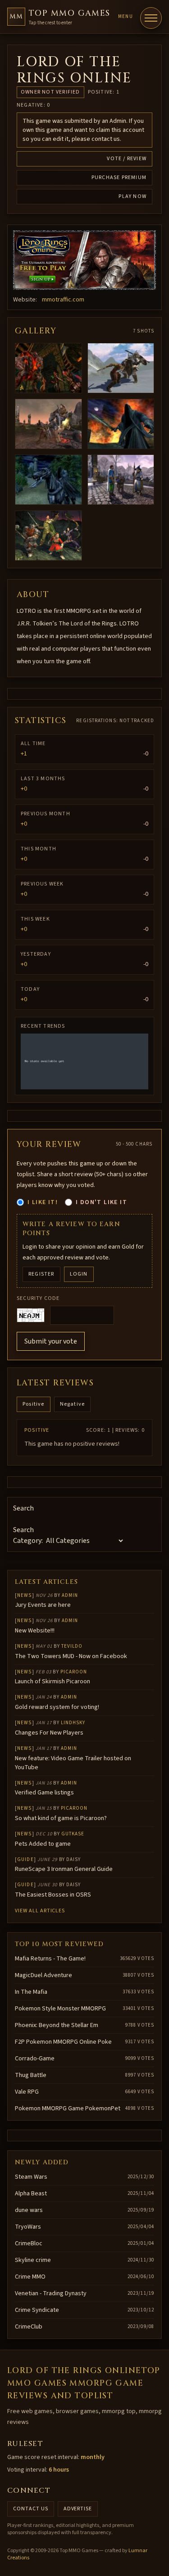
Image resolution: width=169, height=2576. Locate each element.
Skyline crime (33, 2260)
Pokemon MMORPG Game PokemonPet (68, 2108)
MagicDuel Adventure (43, 1975)
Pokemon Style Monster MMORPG (60, 2009)
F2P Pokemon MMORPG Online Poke (63, 2042)
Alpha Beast (31, 2194)
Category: (28, 1541)
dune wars (29, 2210)
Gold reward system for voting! (57, 1707)
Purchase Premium (119, 178)
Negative (73, 1404)
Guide (25, 1859)
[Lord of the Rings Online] (84, 260)
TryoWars (28, 2227)
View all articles (40, 1911)
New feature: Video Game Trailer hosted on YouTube (73, 1763)
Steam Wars (31, 2177)
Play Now (132, 196)
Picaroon (74, 1672)
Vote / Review (127, 159)
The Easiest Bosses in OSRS (53, 1895)
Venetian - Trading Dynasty (51, 2293)
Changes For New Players (49, 1733)
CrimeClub (29, 2327)
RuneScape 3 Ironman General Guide (64, 1869)
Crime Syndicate (37, 2310)
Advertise (78, 2509)
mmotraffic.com (63, 300)
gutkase (73, 1834)
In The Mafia (31, 1992)
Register (41, 1274)
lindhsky (73, 1723)
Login (79, 1274)
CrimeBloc (29, 2243)
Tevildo (72, 1646)
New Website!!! (35, 1631)
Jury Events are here (43, 1605)
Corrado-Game (35, 2059)
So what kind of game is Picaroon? (61, 1818)
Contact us (31, 2509)
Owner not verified (50, 92)
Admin (70, 1595)
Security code (38, 1299)
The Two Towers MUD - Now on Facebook (71, 1656)
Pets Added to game (43, 1844)
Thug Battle (31, 2075)
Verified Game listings (44, 1793)
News (24, 1595)
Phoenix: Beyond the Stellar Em (57, 2025)
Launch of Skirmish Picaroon (53, 1681)
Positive (34, 1404)
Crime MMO (30, 2277)
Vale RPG (27, 2092)
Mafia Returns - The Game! (50, 1959)
